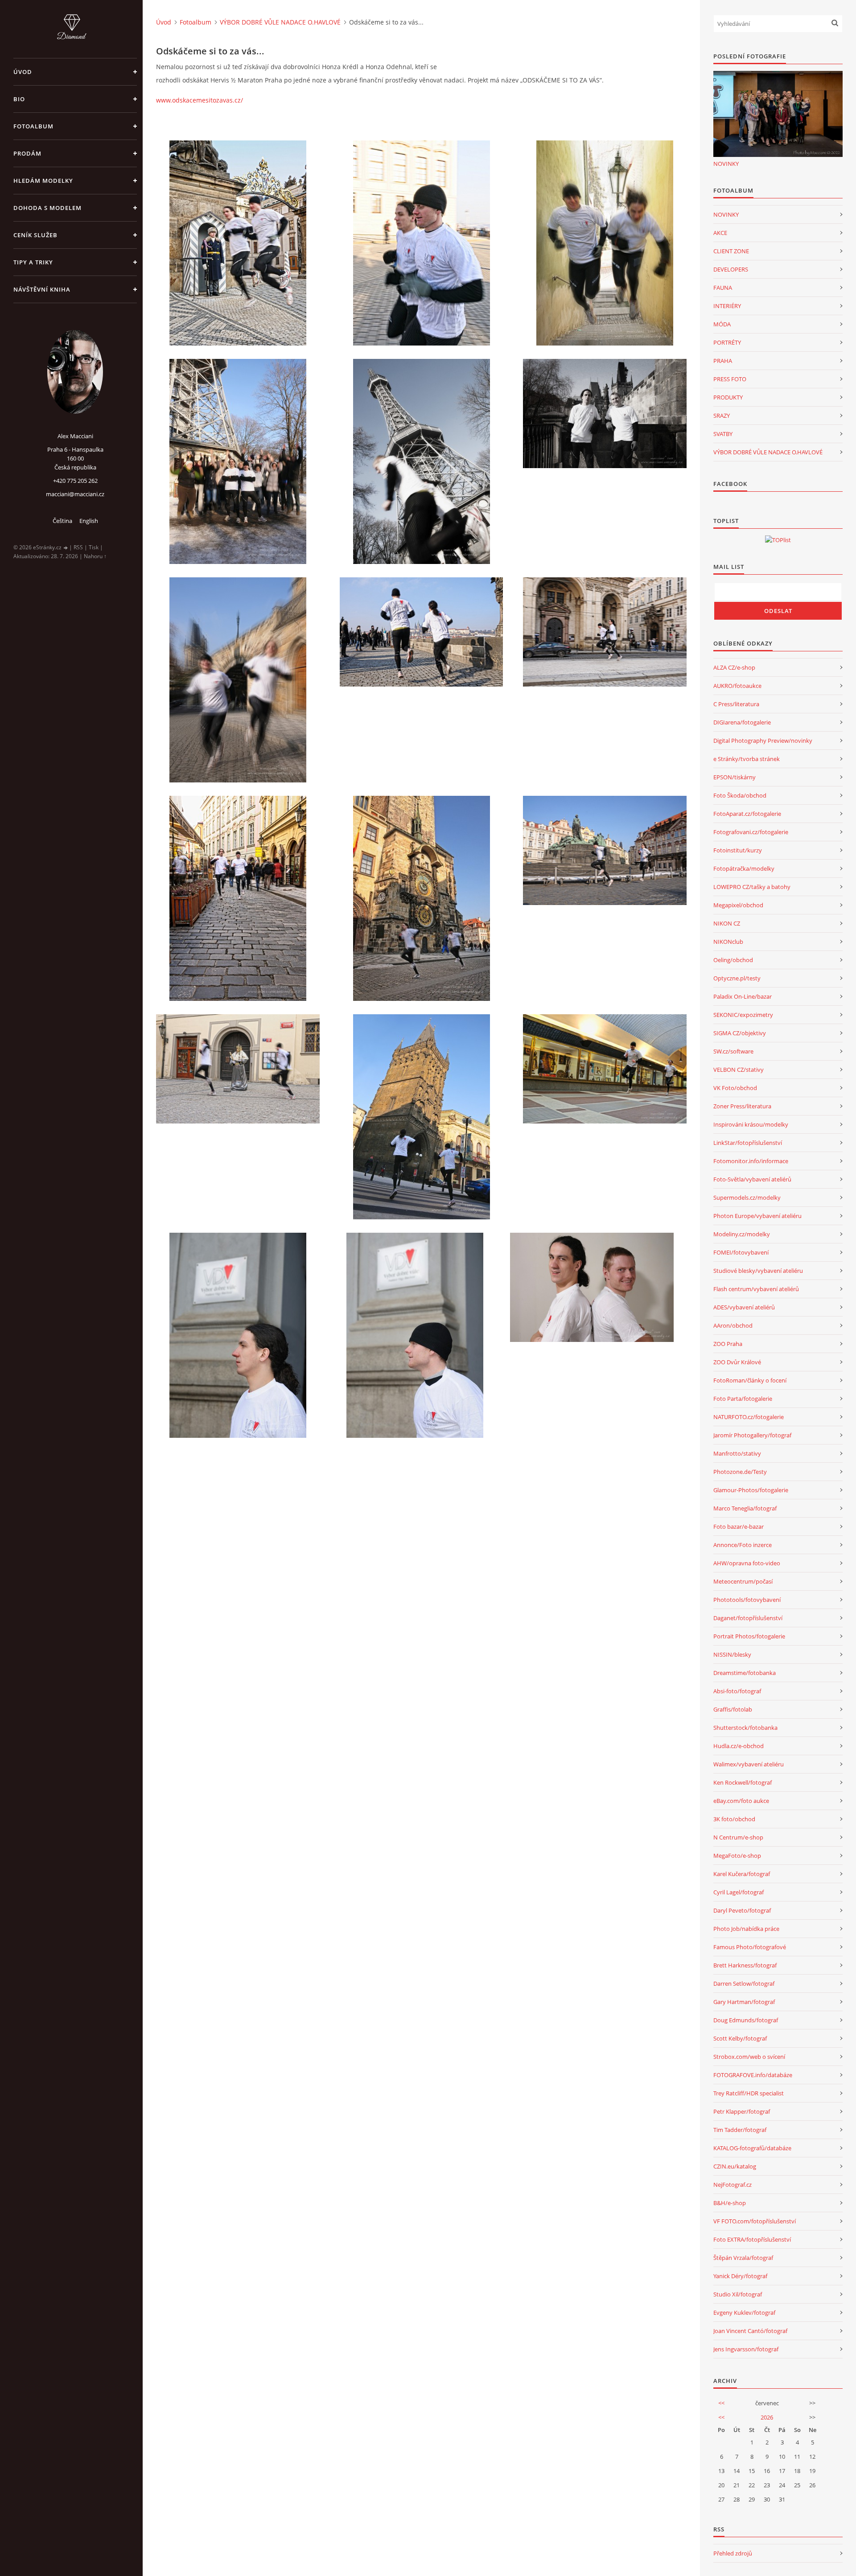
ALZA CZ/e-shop (734, 667)
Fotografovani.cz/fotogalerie (751, 832)
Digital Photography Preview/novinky (763, 741)
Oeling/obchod (733, 960)
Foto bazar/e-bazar (739, 1527)
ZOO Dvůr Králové (737, 1362)
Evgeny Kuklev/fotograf (744, 2313)
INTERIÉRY (727, 306)
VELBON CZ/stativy (739, 1070)
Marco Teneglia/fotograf (745, 1508)
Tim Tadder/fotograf (740, 2130)
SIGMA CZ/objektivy (740, 1033)
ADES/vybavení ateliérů (744, 1307)
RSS (78, 547)
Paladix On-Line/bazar (743, 996)
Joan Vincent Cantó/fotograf (750, 2331)
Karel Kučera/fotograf (742, 1874)
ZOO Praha (728, 1344)
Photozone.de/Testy (740, 1472)
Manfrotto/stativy (737, 1453)
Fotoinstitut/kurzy (738, 850)
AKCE (720, 233)
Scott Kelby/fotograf (740, 2038)
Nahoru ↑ (95, 556)
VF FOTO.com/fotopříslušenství (755, 2221)
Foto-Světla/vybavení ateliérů (752, 1179)
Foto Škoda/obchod (740, 795)
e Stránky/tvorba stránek (747, 759)
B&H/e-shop (730, 2203)
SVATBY (723, 434)
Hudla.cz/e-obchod (739, 1746)
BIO (19, 99)
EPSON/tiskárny (735, 777)
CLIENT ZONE (731, 251)
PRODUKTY (728, 397)
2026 (767, 2417)
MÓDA (722, 324)
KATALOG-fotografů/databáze (752, 2148)
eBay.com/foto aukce (741, 1801)
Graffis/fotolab (733, 1709)
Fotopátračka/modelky (744, 868)
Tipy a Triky (33, 262)
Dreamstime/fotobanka (745, 1673)
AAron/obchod (733, 1325)
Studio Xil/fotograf (738, 2294)
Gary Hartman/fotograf (744, 2002)
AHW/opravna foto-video (747, 1563)
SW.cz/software (733, 1051)
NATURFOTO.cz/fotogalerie (749, 1417)
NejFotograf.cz (733, 2185)
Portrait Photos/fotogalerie (749, 1636)
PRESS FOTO (730, 379)
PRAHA (723, 361)
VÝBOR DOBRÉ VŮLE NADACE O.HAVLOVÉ (280, 22)
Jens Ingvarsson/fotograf (746, 2349)
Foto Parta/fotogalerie (743, 1399)
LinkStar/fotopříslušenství (748, 1143)
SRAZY (722, 416)
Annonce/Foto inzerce (743, 1545)
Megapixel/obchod (738, 905)
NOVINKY (726, 164)
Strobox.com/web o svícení (749, 2057)
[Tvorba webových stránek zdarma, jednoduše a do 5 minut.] (66, 548)
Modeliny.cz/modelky (742, 1234)
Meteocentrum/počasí (743, 1581)
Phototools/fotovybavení (747, 1600)
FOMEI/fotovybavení (741, 1252)
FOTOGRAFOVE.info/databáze (753, 2075)
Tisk (94, 547)
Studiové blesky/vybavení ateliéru (758, 1271)
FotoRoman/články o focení (750, 1380)
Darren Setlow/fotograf (744, 1983)
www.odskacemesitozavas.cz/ (200, 100)
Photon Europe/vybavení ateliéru (757, 1216)
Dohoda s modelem (47, 208)
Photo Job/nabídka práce (746, 1929)
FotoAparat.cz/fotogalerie (747, 814)
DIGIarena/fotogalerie (742, 722)
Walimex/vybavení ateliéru (749, 1764)
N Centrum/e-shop (738, 1837)
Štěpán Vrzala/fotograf (743, 2258)
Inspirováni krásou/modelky (751, 1124)
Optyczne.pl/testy (737, 978)
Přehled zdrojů (733, 2553)
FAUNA (723, 288)
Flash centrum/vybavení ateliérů (756, 1289)
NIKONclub (728, 942)
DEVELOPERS (731, 269)
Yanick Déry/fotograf (740, 2276)
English (89, 521)
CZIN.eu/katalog (735, 2166)
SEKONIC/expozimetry (743, 1015)
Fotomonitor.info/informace (751, 1161)
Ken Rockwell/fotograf (743, 1782)
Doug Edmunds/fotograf (746, 2020)
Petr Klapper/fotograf (742, 2111)
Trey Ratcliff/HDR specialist (749, 2093)
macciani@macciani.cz (75, 494)
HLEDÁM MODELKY (43, 181)
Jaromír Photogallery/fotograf (752, 1435)
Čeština (62, 521)
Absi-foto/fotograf (737, 1691)
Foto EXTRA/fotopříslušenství (752, 2239)
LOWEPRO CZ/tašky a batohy (752, 887)
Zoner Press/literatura (742, 1106)
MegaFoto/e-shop (737, 1856)
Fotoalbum (33, 126)
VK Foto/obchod (735, 1088)
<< (721, 2403)
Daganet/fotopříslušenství (748, 1618)
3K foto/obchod (734, 1819)
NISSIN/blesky (732, 1654)
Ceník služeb (35, 235)
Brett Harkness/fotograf (745, 1965)
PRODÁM (27, 153)
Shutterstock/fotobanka (745, 1728)
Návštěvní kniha (42, 289)
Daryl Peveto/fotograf (742, 1910)
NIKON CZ (727, 923)
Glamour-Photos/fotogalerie (751, 1490)
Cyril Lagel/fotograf (739, 1892)
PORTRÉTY (727, 342)
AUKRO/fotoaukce (737, 686)
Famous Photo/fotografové (750, 1947)
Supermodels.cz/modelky (747, 1197)
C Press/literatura (736, 704)
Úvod (23, 72)
